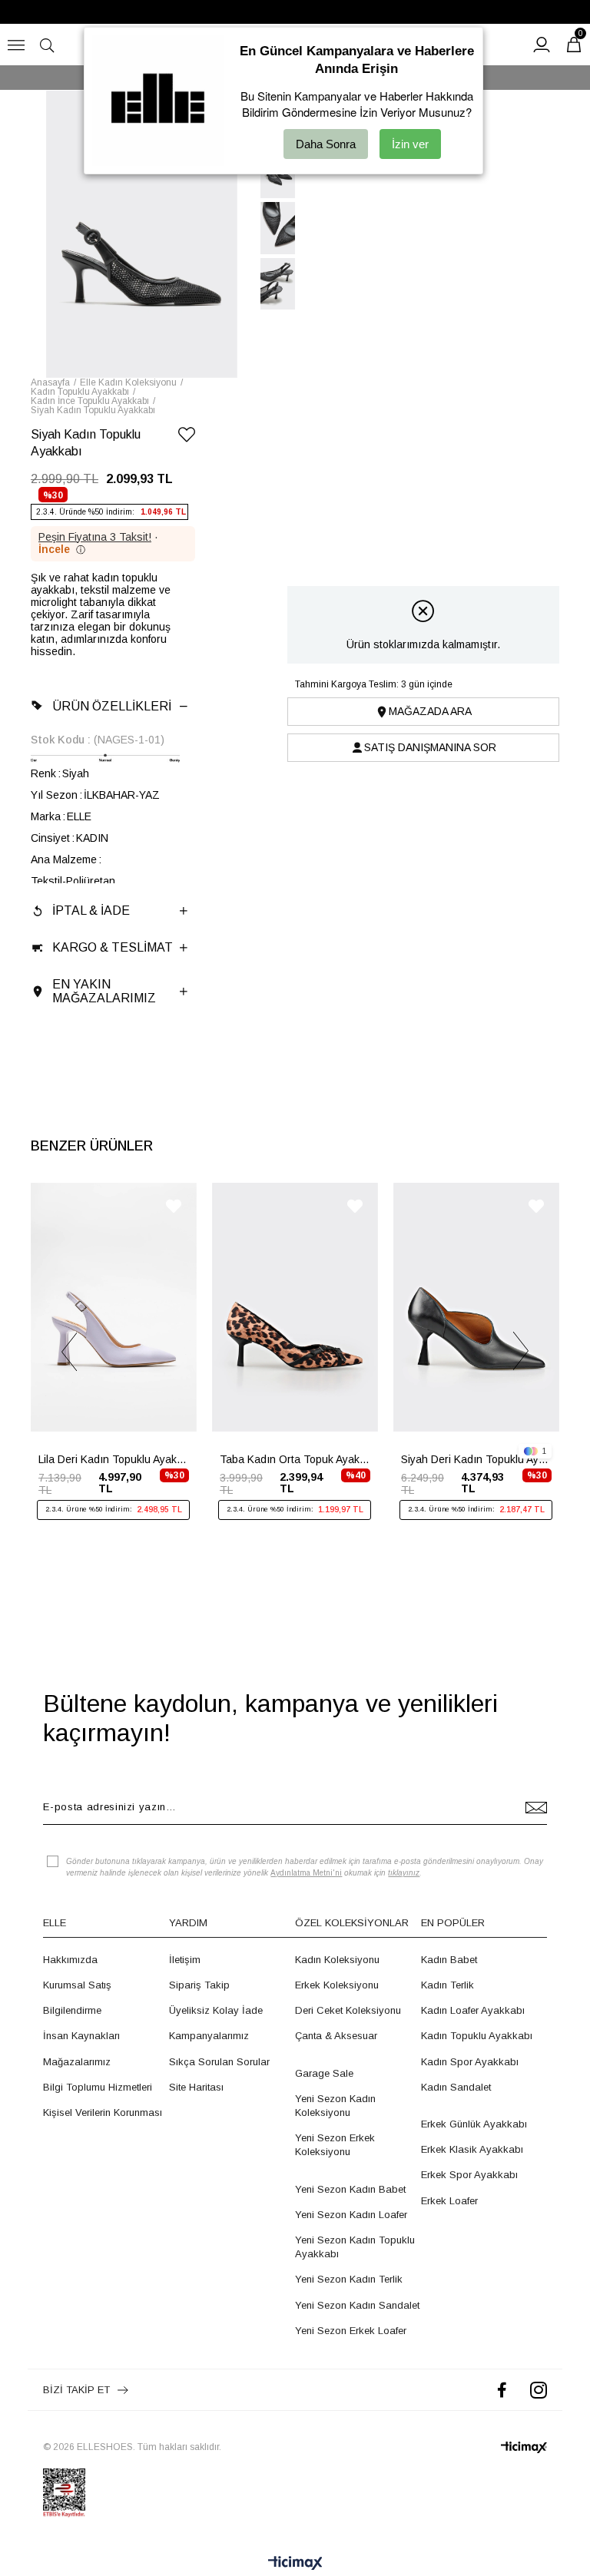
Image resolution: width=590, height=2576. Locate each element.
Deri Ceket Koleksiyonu (348, 2010)
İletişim (185, 1960)
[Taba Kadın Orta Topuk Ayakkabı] (295, 1307)
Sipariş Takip (199, 1985)
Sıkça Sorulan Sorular (219, 2062)
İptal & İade (91, 911)
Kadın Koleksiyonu (337, 1960)
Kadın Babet (449, 1960)
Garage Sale (324, 2073)
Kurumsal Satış (77, 1985)
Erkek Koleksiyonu (337, 1985)
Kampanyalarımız (209, 2036)
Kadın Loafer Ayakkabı (473, 2010)
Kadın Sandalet (456, 2087)
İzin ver (410, 144)
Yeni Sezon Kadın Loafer (351, 2215)
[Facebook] (502, 2390)
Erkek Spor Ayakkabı (469, 2175)
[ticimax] (524, 2447)
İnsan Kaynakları (81, 2036)
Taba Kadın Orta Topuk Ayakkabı (295, 1459)
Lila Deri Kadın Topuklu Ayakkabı (114, 1459)
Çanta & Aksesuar (336, 2036)
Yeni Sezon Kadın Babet (350, 2189)
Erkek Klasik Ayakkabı (472, 2149)
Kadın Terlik (447, 1985)
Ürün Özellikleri (112, 706)
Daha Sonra (326, 144)
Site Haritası (196, 2087)
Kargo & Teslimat (113, 947)
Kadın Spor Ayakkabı (470, 2062)
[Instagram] (539, 2390)
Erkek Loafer (449, 2201)
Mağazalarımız (77, 2062)
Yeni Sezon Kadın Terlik (349, 2279)
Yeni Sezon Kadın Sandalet (357, 2305)
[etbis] (64, 2493)
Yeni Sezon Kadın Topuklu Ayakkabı (355, 2247)
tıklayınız (404, 1873)
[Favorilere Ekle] (187, 437)
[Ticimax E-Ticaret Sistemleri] (295, 2564)
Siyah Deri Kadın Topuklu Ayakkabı (476, 1459)
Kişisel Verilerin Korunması (103, 2112)
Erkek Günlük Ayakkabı (474, 2124)
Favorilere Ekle (174, 1206)
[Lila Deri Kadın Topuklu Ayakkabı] (114, 1307)
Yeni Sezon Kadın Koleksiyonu (335, 2106)
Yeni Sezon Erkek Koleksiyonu (335, 2145)
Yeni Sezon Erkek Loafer (351, 2331)
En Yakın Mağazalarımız (104, 991)
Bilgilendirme (72, 2010)
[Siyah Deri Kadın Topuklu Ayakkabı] (476, 1307)
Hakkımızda (70, 1960)
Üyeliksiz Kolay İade (216, 2010)
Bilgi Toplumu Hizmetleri (98, 2087)
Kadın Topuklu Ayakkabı (477, 2036)
